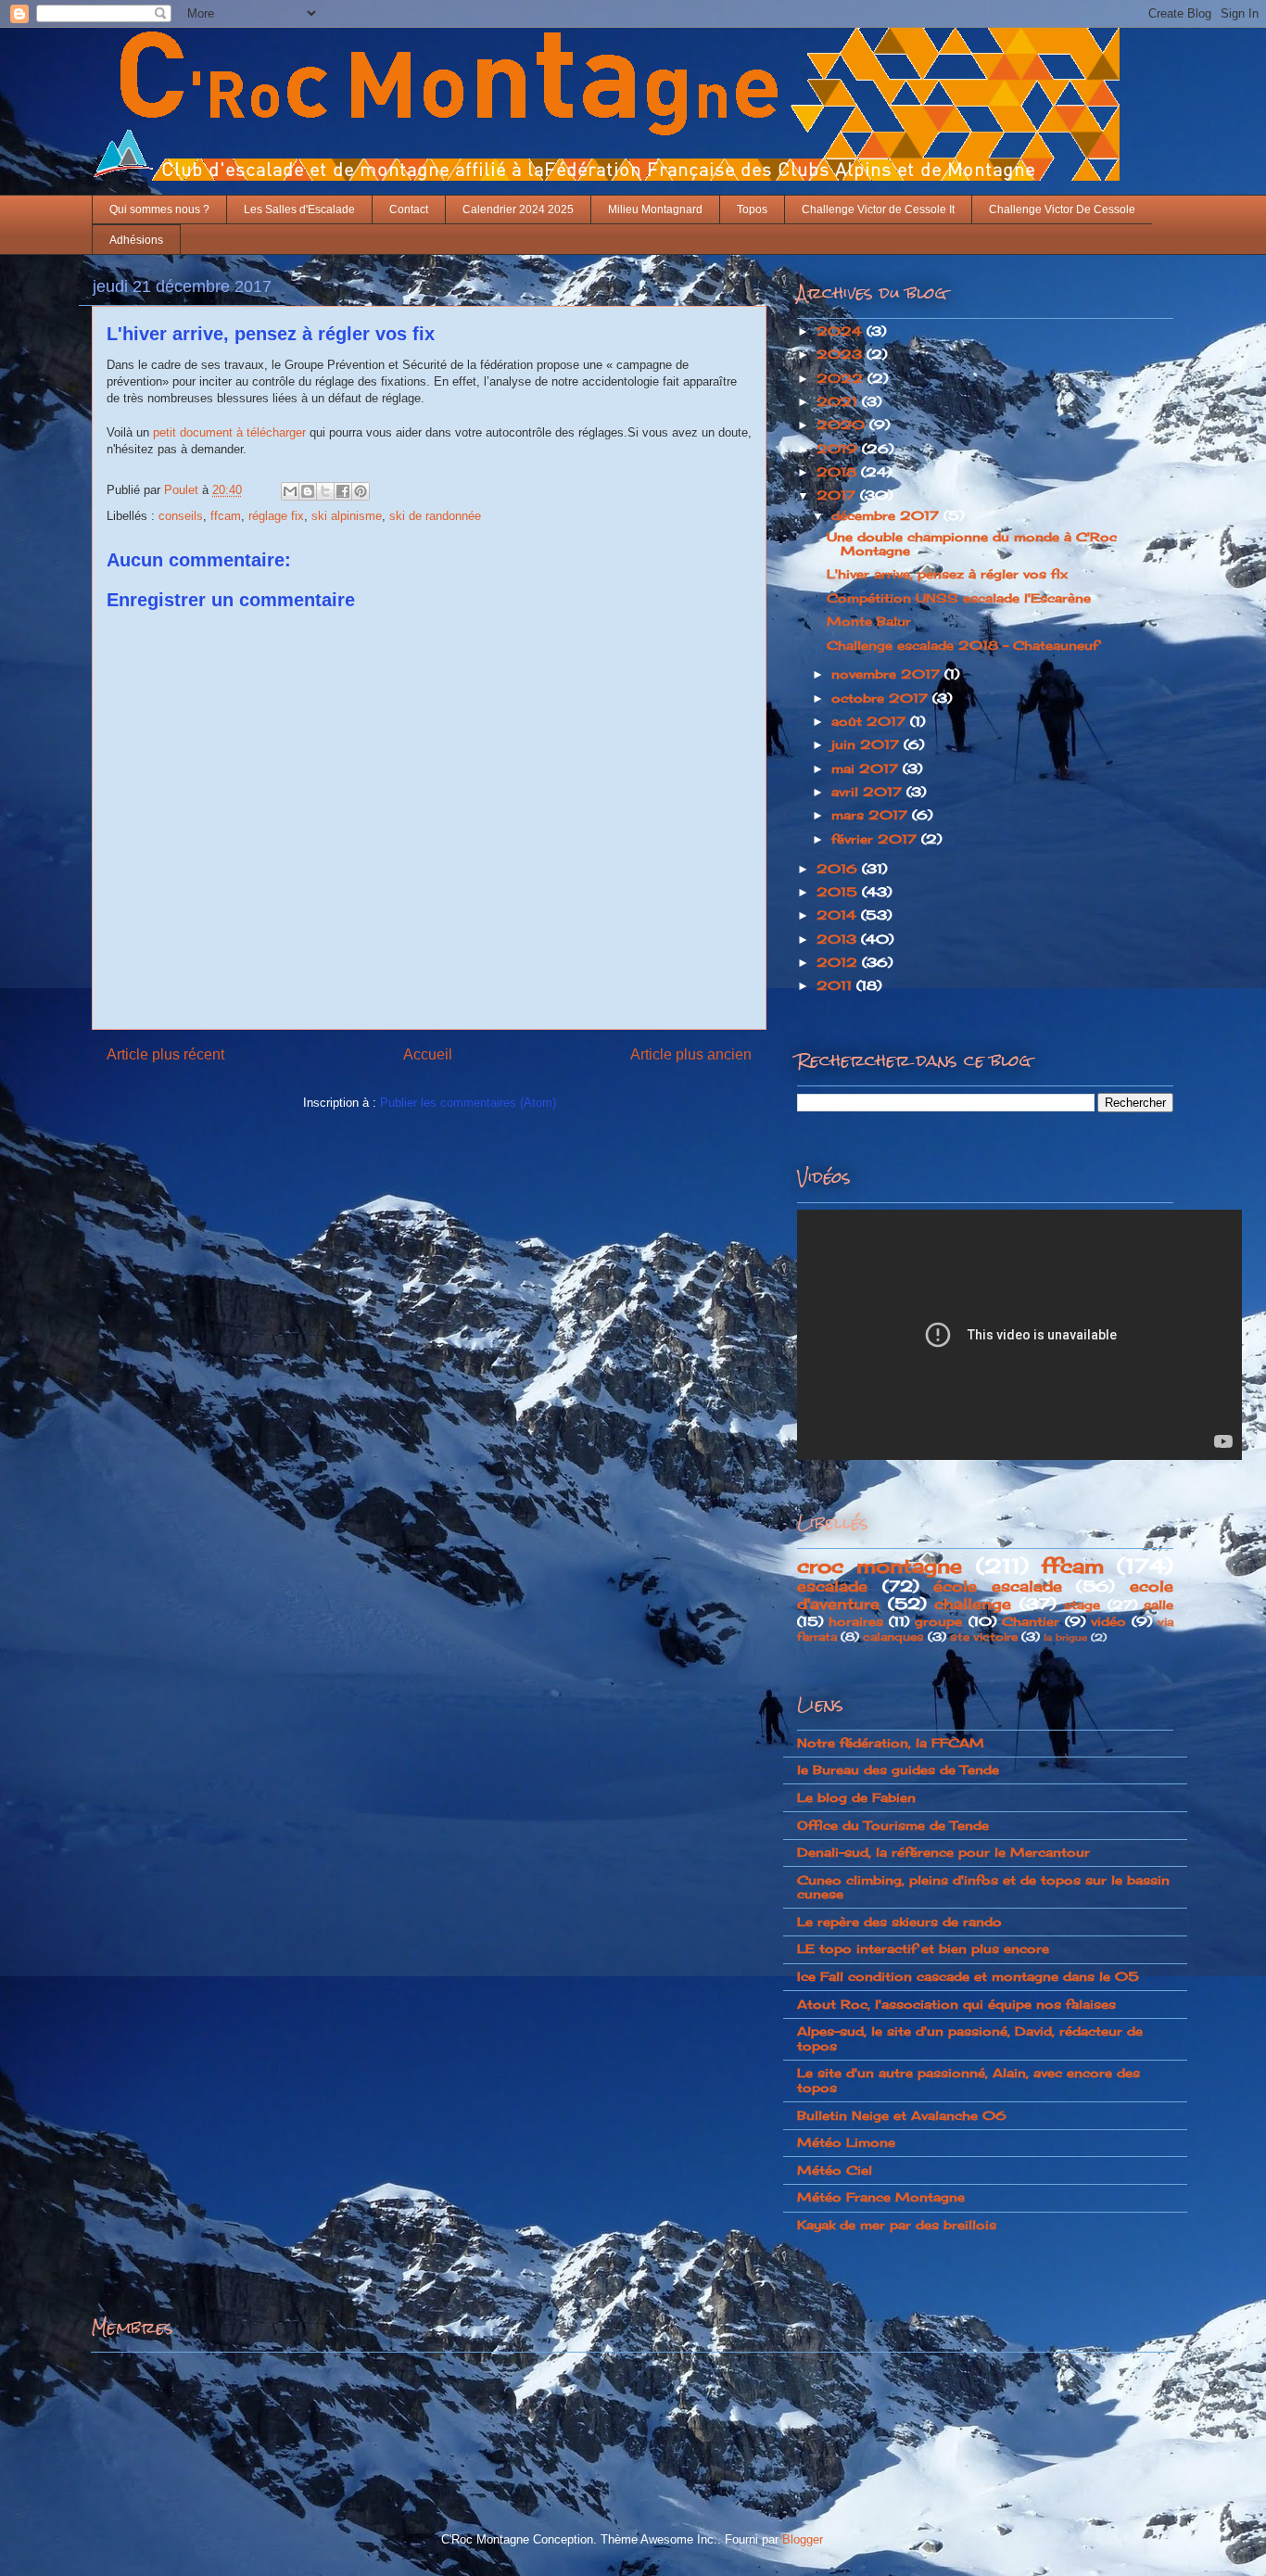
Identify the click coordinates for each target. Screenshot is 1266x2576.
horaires (856, 1621)
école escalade (998, 1586)
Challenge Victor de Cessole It (878, 209)
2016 (839, 869)
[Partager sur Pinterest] (361, 491)
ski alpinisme (347, 516)
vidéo (1108, 1621)
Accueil (428, 1054)
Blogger (802, 2539)
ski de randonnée (435, 516)
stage (1082, 1605)
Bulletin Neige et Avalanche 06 (902, 2115)
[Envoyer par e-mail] (290, 491)
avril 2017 (869, 792)
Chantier (1031, 1621)
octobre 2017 (882, 698)
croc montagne (880, 1566)
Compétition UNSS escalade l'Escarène (959, 598)
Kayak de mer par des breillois (897, 2225)
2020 (843, 425)
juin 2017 (867, 744)
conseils (181, 516)
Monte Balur (869, 621)
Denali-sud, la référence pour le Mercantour (943, 1852)
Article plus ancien (691, 1054)
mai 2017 (867, 768)
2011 (836, 985)
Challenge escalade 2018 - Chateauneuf (962, 645)
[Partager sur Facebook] (343, 491)
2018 (839, 472)
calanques (893, 1637)
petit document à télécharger (229, 432)
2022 (842, 378)
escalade (832, 1586)
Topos (752, 209)
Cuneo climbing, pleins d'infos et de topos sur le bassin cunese (983, 1887)
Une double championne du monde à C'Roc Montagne (972, 544)
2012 (839, 962)
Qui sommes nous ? (159, 209)
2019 (839, 449)
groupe (938, 1621)
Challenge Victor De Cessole (1062, 209)
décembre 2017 (887, 515)
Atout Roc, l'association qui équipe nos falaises (956, 2004)
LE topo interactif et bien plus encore (923, 1948)
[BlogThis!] (308, 491)
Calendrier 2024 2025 (518, 209)
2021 (839, 401)
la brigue (1065, 1637)
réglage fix (276, 516)
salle (1158, 1605)
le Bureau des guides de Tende (898, 1770)
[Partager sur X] (325, 491)
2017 (838, 495)
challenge (973, 1604)
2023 (842, 354)
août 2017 (871, 721)
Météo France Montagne (881, 2197)
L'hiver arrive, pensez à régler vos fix (947, 574)
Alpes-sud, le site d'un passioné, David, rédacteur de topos (970, 2038)
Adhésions (136, 240)
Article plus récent (165, 1054)
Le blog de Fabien (856, 1797)
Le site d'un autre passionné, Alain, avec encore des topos (968, 2080)
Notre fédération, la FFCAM (891, 1743)
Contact (409, 209)
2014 (839, 915)
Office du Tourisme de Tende (893, 1825)
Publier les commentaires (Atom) (468, 1103)
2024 (842, 331)
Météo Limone (846, 2142)
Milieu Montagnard (655, 209)
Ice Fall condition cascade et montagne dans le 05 (968, 1976)
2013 (839, 939)
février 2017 (876, 839)
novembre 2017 (888, 674)
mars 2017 (872, 815)
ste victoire (984, 1637)
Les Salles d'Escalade (299, 209)
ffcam (226, 516)
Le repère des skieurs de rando (899, 1922)
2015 (839, 892)
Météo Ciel (835, 2170)
